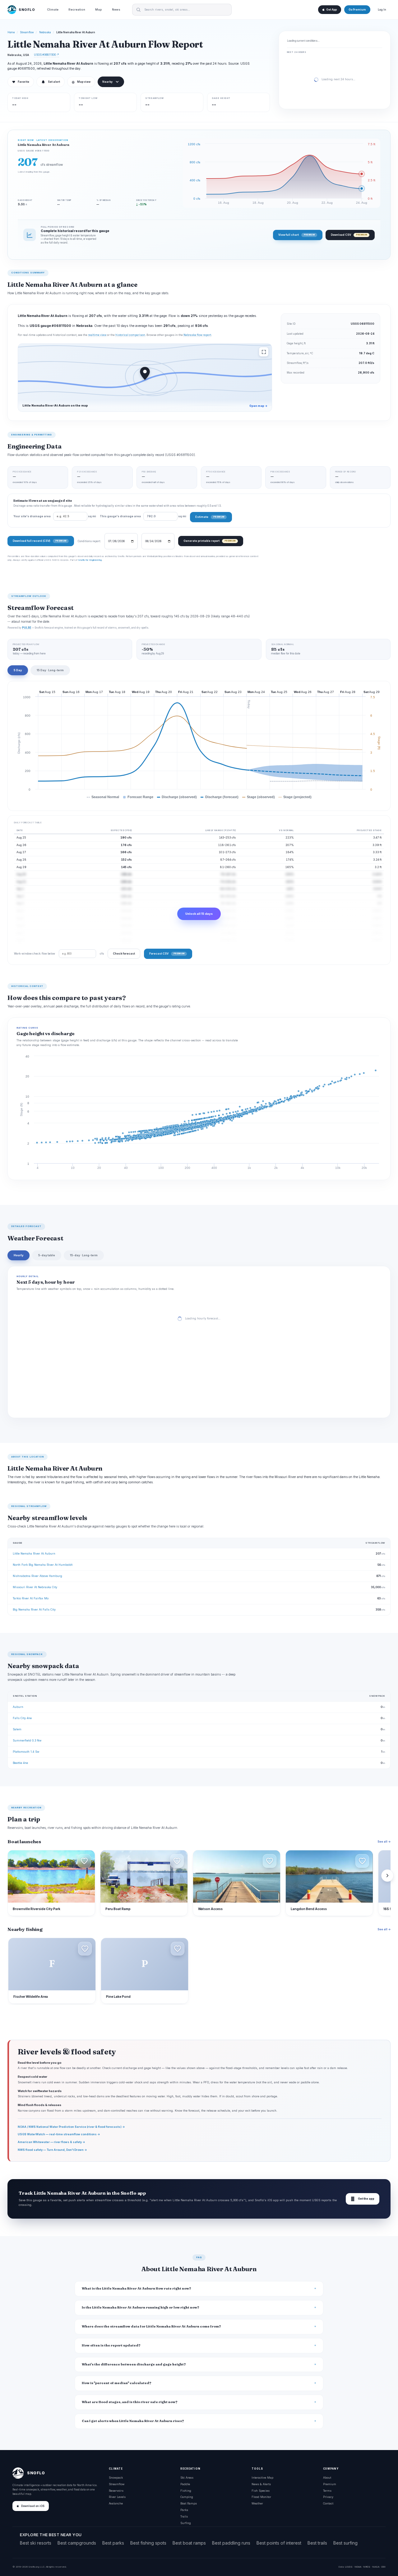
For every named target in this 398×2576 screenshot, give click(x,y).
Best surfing (345, 2543)
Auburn (18, 1707)
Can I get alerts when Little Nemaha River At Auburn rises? (133, 2421)
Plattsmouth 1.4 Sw (26, 1752)
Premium (330, 2484)
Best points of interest (279, 2543)
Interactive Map (262, 2478)
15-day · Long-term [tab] (84, 1255)
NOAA (358, 2567)
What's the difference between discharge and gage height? (134, 2364)
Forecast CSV (167, 953)
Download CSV (349, 235)
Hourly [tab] (19, 1255)
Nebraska (45, 32)
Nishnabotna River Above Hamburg (37, 1576)
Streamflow (27, 32)
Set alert (54, 82)
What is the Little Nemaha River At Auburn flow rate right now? (137, 2288)
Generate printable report (209, 541)
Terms (327, 2491)
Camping (187, 2497)
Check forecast (124, 953)
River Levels (117, 2497)
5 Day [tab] (18, 670)
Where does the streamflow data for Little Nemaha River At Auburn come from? (151, 2326)
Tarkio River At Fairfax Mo (31, 1598)
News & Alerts (261, 2484)
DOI (383, 2567)
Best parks (113, 2543)
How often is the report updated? (111, 2345)
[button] (84, 1861)
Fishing (186, 2491)
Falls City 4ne (22, 1718)
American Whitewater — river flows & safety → (51, 2142)
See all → (384, 1841)
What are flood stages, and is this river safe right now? (130, 2402)
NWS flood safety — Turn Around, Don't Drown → (52, 2150)
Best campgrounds (77, 2543)
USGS (349, 2567)
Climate (53, 9)
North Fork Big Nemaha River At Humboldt (43, 1565)
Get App (331, 10)
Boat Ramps (189, 2503)
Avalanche (116, 2503)
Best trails (317, 2543)
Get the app (363, 2199)
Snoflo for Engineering (90, 560)
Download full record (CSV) (39, 541)
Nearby (107, 82)
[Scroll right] (387, 1876)
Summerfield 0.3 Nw (27, 1740)
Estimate (210, 517)
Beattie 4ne (20, 1763)
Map (99, 9)
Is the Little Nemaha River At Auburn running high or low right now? (141, 2307)
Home (11, 32)
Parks (184, 2510)
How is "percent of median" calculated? (117, 2383)
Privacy (328, 2497)
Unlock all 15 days (199, 914)
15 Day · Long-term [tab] (50, 670)
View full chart (296, 235)
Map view (81, 82)
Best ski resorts (36, 2543)
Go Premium (357, 10)
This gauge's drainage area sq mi (143, 516)
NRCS (367, 2567)
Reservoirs (116, 2491)
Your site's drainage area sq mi (55, 516)
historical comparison (130, 335)
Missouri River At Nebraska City (35, 1587)
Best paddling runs (231, 2543)
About (327, 2478)
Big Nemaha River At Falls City (34, 1609)
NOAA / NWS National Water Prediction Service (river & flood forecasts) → (71, 2127)
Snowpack (116, 2478)
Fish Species (261, 2491)
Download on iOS (33, 2506)
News (116, 9)
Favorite (21, 82)
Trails (184, 2516)
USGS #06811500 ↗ (46, 55)
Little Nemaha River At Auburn (34, 1553)
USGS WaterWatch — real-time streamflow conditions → (59, 2134)
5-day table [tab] (47, 1255)
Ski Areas (187, 2478)
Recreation (77, 9)
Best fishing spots (148, 2543)
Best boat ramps (189, 2543)
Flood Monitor (261, 2497)
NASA (376, 2567)
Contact (328, 2503)
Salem (17, 1729)
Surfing (186, 2523)
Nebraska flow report (197, 335)
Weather (257, 2503)
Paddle (185, 2484)
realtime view (97, 335)
